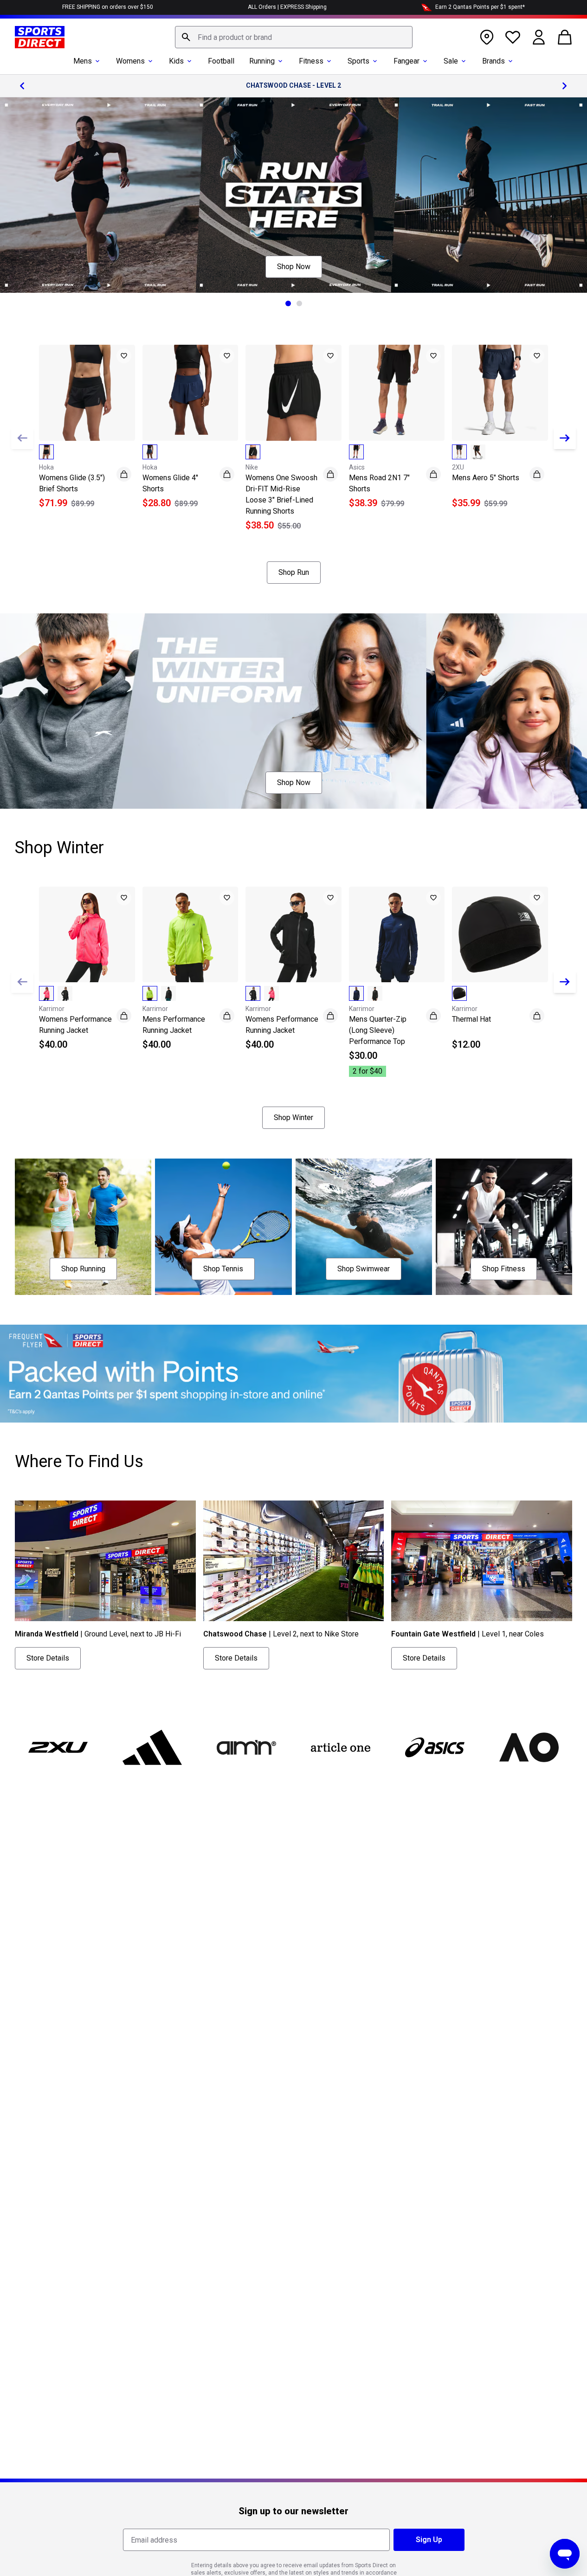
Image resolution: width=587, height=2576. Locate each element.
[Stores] (487, 37)
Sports (358, 61)
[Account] (539, 37)
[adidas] (152, 1747)
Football (221, 61)
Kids (176, 61)
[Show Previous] (22, 438)
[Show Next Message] (565, 86)
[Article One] (340, 1747)
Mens (83, 61)
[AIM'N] (247, 1747)
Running (262, 61)
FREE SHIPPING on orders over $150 (108, 7)
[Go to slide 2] (299, 303)
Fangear (406, 61)
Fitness (311, 61)
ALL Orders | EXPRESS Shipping (287, 7)
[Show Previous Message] (22, 86)
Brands (493, 61)
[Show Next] (565, 438)
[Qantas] (293, 1374)
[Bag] (565, 37)
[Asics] (435, 1747)
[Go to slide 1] (288, 303)
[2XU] (58, 1747)
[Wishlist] (513, 37)
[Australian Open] (529, 1747)
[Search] (186, 37)
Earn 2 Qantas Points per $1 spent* (480, 7)
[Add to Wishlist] (124, 356)
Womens (130, 61)
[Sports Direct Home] (40, 37)
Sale (451, 61)
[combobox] (294, 37)
